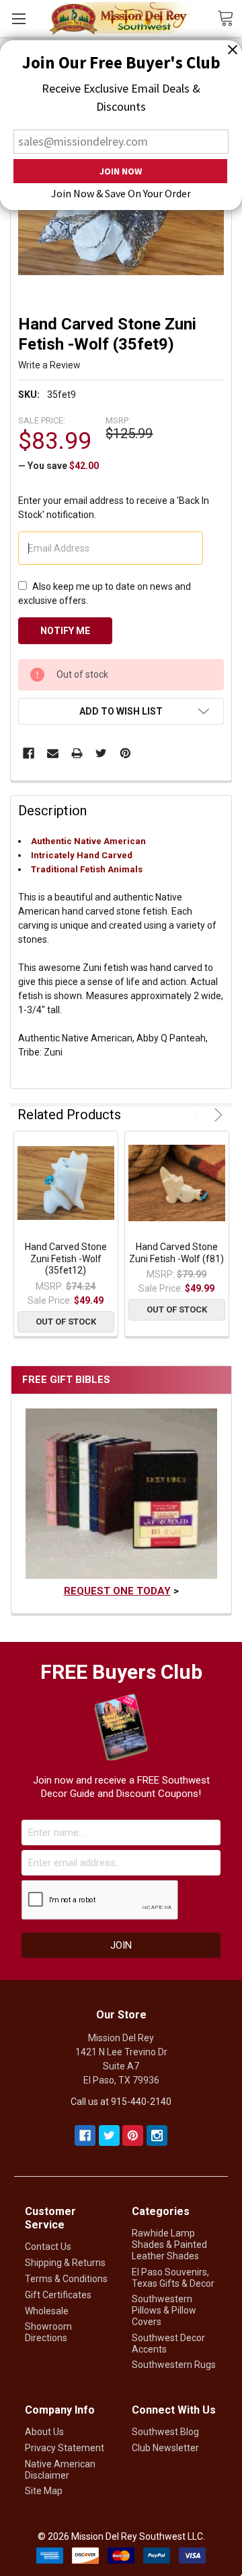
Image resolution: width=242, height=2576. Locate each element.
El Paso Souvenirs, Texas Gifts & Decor (173, 2278)
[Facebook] (29, 753)
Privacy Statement (65, 2448)
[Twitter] (101, 753)
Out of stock (66, 1322)
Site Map (44, 2491)
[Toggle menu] (18, 18)
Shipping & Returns (65, 2263)
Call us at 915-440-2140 (121, 2102)
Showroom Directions (48, 2332)
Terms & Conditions (66, 2279)
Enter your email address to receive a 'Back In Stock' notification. (114, 508)
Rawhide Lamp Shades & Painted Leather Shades (169, 2245)
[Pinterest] (125, 753)
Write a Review (49, 365)
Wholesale (47, 2311)
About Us (44, 2432)
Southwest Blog (165, 2432)
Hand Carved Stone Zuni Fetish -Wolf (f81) (176, 1253)
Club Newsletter (165, 2448)
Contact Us (48, 2247)
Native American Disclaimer (60, 2470)
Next (216, 1115)
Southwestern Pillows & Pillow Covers (164, 2310)
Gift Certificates (58, 2295)
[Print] (77, 753)
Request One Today (117, 1591)
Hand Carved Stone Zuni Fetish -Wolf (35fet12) (66, 1258)
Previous (199, 1115)
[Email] (53, 753)
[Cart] (230, 17)
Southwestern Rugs (174, 2365)
